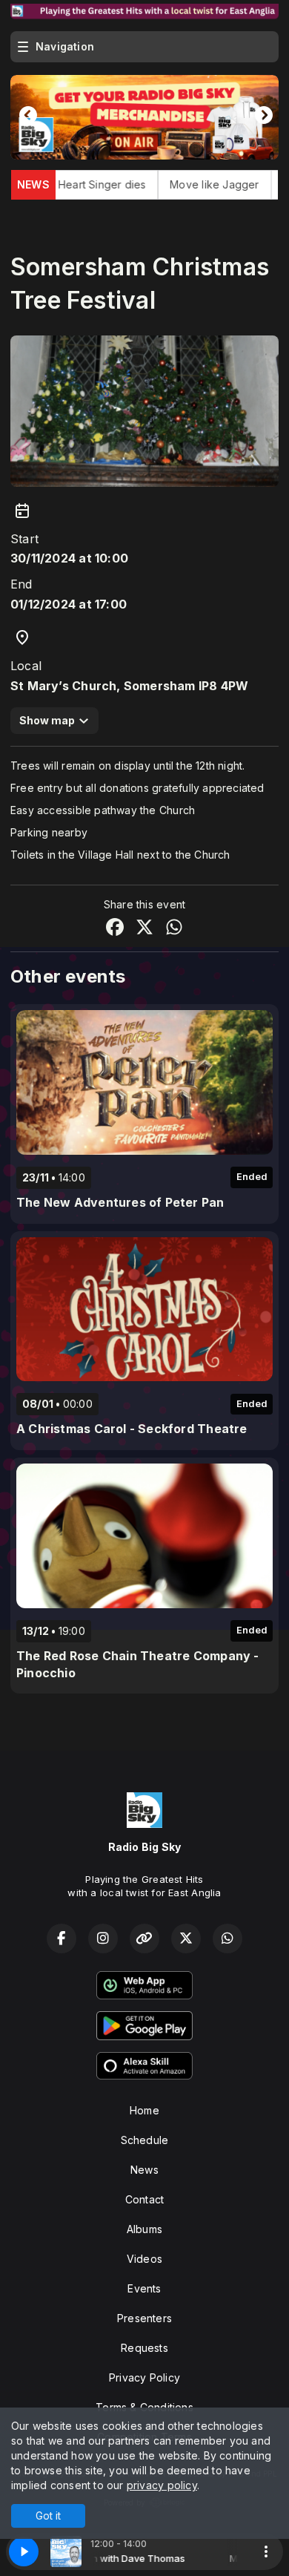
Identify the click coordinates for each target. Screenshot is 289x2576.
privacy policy (162, 2485)
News (144, 2170)
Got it (48, 2516)
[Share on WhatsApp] (174, 929)
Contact (144, 2199)
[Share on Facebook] (115, 929)
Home (144, 2110)
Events (144, 2288)
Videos (144, 2259)
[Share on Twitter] (144, 929)
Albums (144, 2229)
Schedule (145, 2140)
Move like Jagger (156, 184)
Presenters (144, 2318)
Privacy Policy (144, 2377)
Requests (144, 2348)
